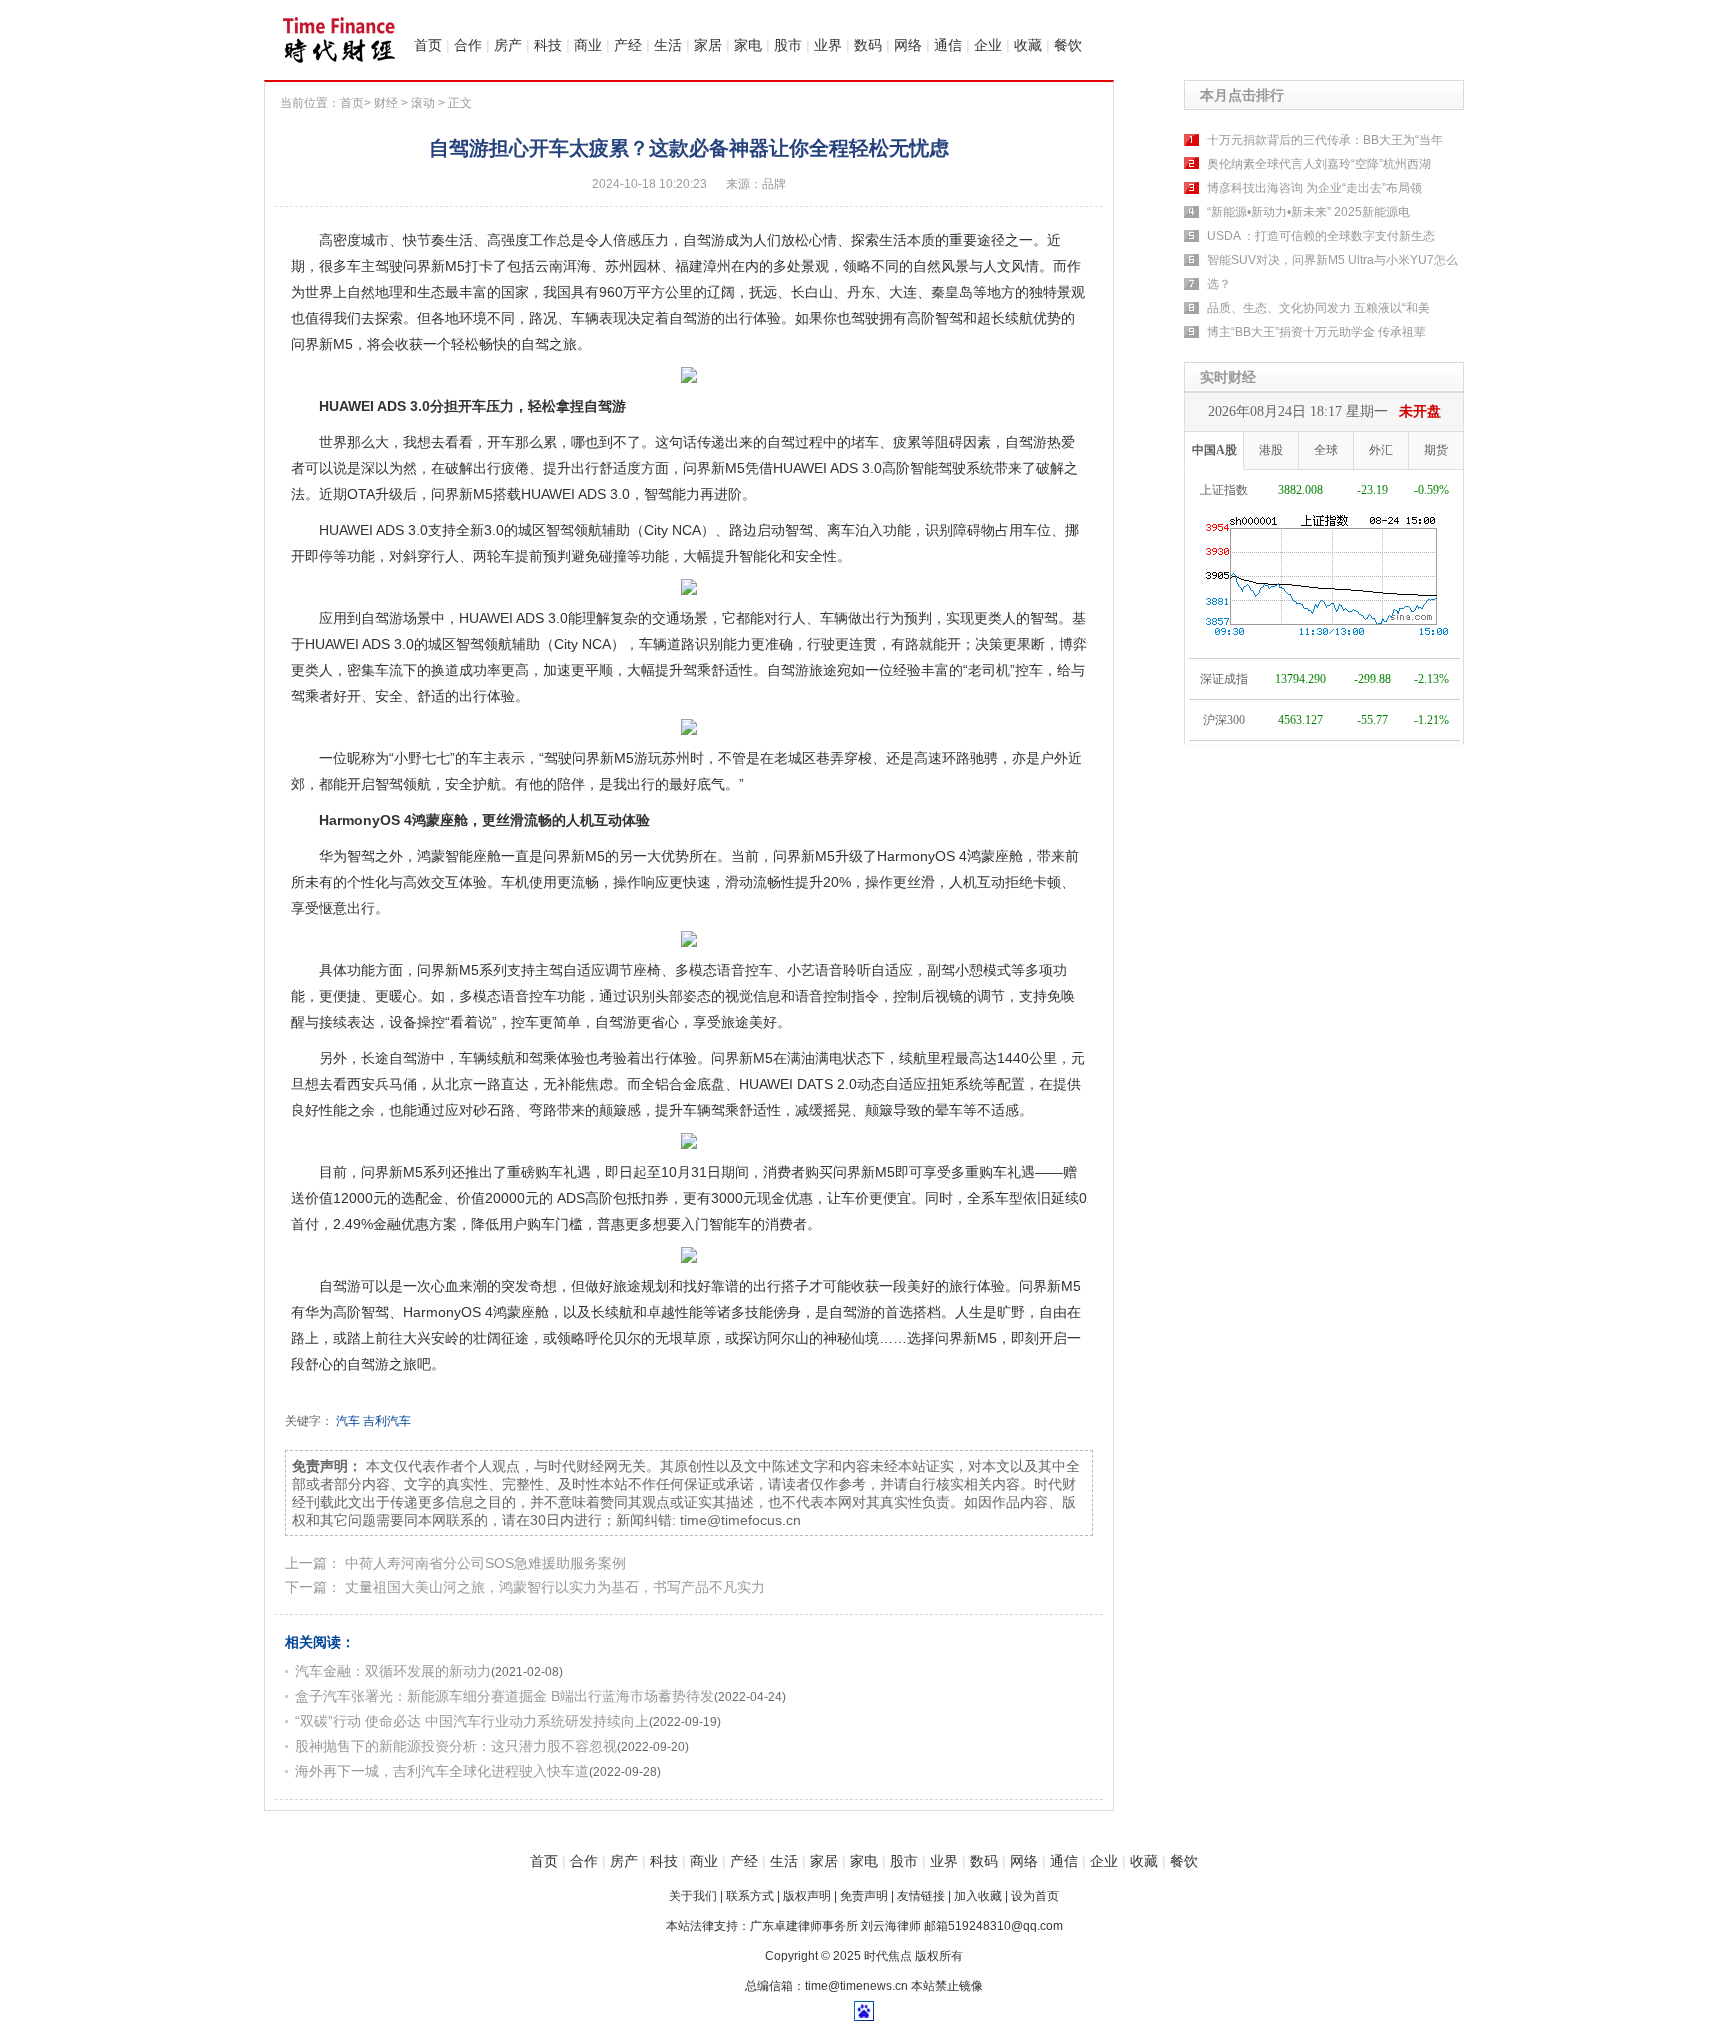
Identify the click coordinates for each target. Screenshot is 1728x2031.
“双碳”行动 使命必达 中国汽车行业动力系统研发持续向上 (472, 1721)
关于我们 (693, 1896)
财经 (386, 103)
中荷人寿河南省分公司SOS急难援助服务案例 (485, 1563)
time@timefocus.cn (740, 1520)
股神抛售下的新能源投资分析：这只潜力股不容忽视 (456, 1746)
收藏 (1028, 45)
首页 (428, 45)
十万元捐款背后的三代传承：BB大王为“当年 (1325, 140)
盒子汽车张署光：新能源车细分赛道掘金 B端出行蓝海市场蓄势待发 (504, 1696)
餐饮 (1068, 45)
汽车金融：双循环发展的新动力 (393, 1671)
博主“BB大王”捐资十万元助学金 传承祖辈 (1316, 332)
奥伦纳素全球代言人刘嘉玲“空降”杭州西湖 (1319, 164)
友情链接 (921, 1896)
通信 (948, 45)
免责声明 (864, 1896)
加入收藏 (978, 1896)
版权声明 (807, 1896)
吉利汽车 (387, 1421)
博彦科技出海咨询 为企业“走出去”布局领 (1314, 188)
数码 (868, 45)
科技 (548, 45)
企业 (988, 45)
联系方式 (750, 1896)
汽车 (348, 1421)
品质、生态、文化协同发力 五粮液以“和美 (1318, 308)
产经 (628, 45)
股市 (788, 45)
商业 (588, 45)
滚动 (423, 103)
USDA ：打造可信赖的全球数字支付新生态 (1321, 236)
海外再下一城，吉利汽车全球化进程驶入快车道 (442, 1771)
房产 (508, 45)
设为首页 (1035, 1896)
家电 (748, 45)
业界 (828, 45)
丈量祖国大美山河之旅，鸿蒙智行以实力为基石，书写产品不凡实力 (555, 1587)
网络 (908, 45)
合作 (468, 45)
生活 (668, 45)
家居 (708, 45)
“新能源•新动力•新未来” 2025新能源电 (1308, 212)
